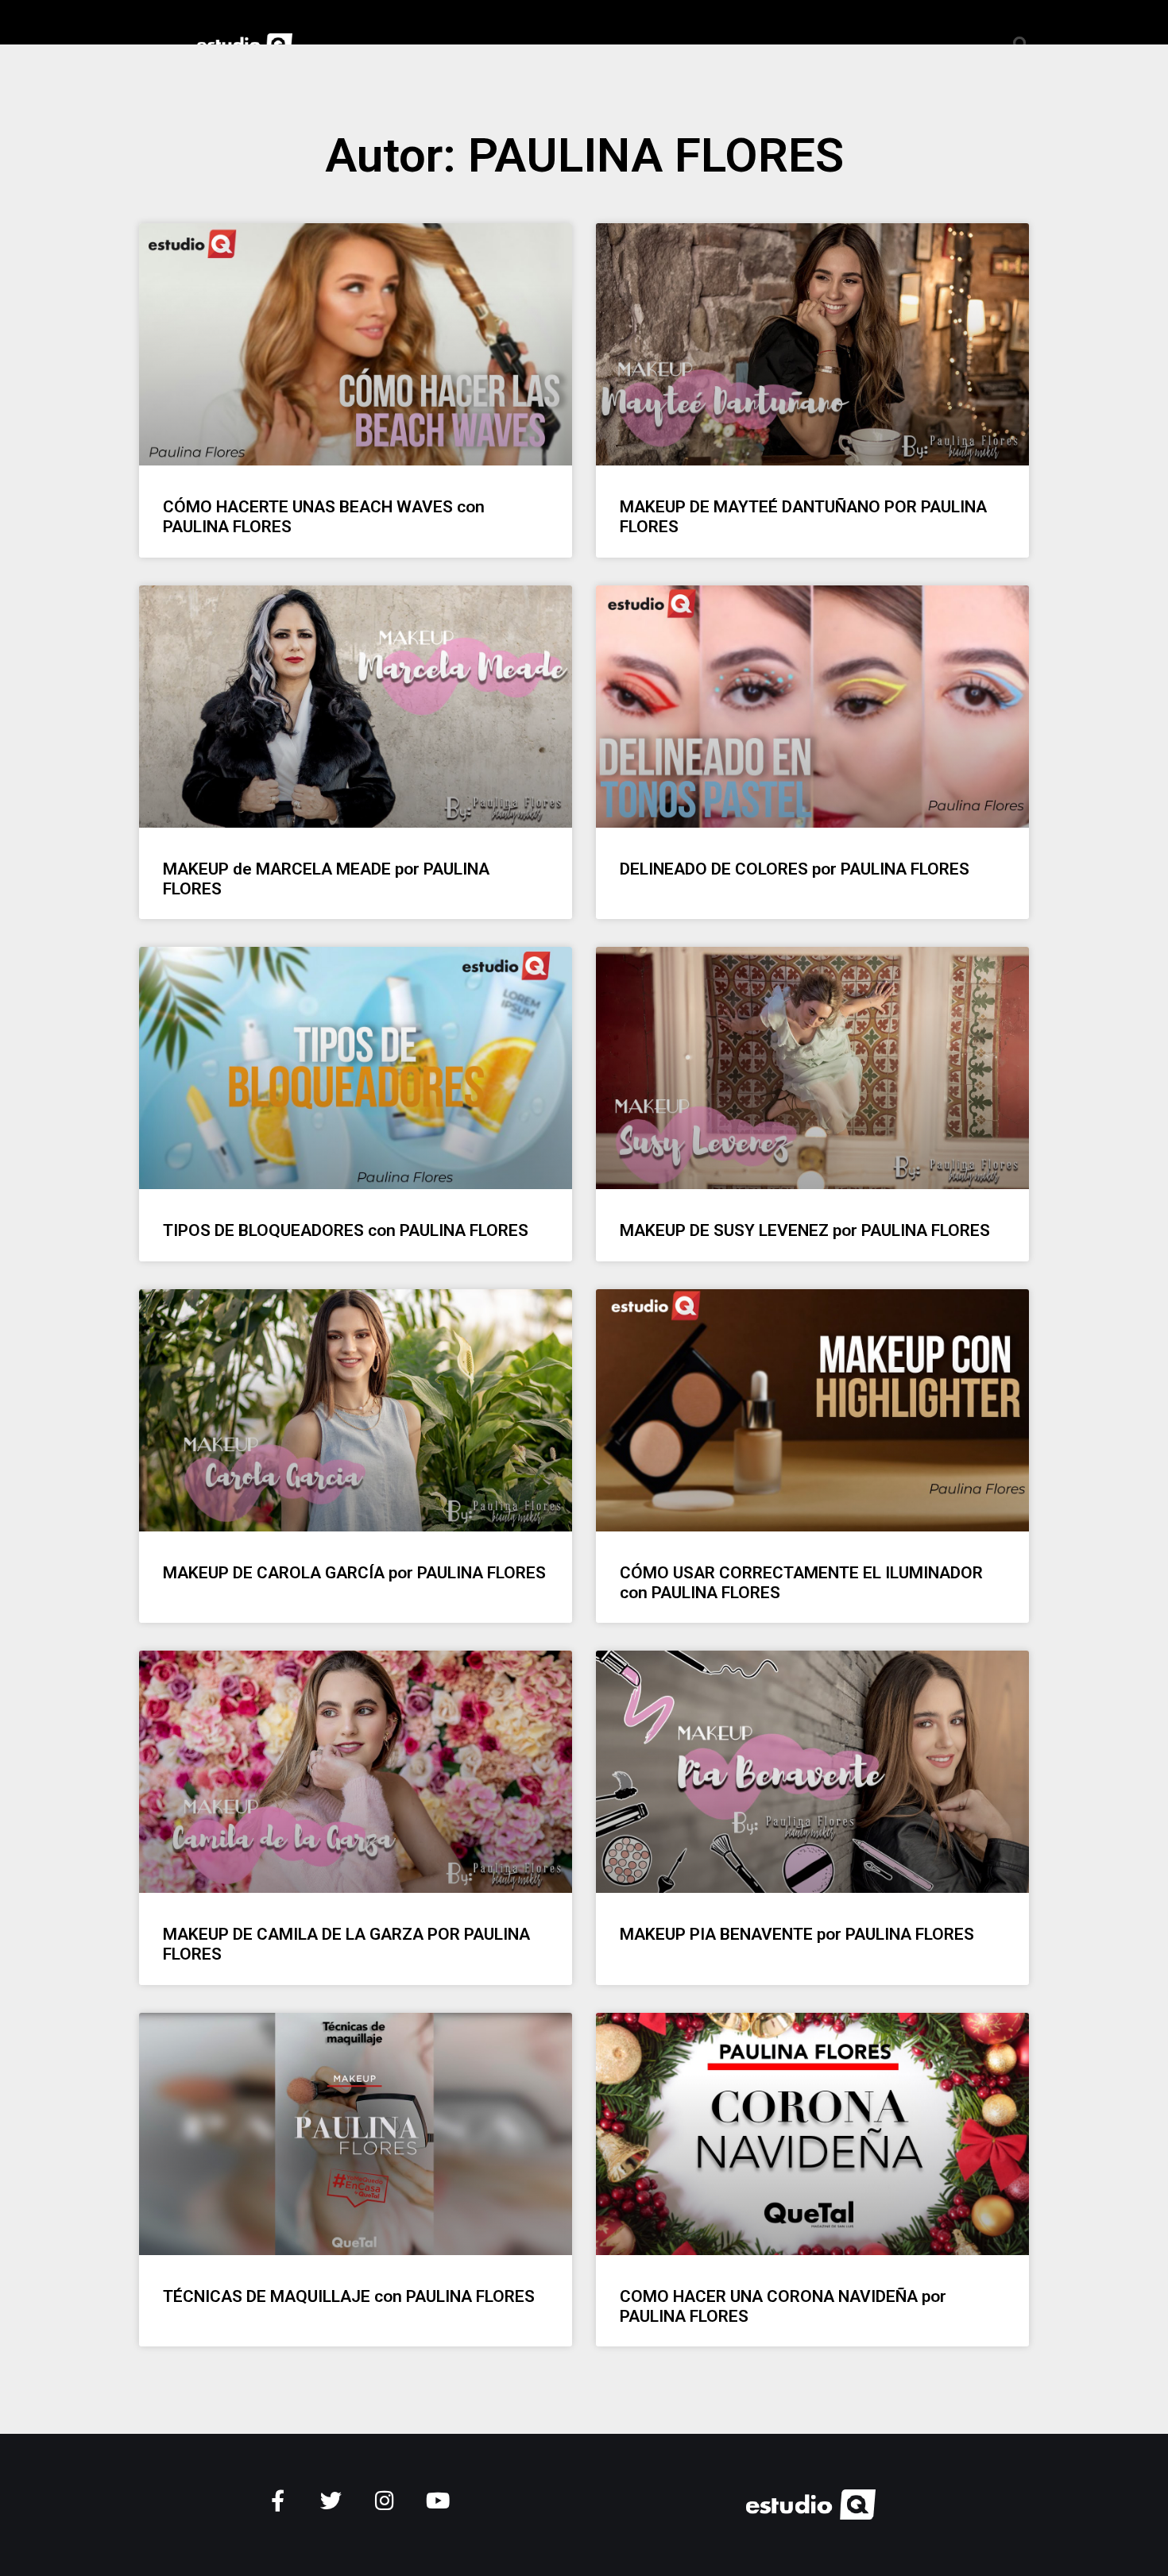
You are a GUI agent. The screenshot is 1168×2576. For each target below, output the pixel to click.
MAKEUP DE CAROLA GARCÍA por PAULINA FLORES (354, 1573)
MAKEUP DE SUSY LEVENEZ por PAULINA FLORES (805, 1230)
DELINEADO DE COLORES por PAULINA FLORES (795, 869)
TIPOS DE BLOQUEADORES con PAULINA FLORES (346, 1230)
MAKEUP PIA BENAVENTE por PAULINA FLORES (797, 1934)
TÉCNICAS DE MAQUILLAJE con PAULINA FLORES (349, 2296)
